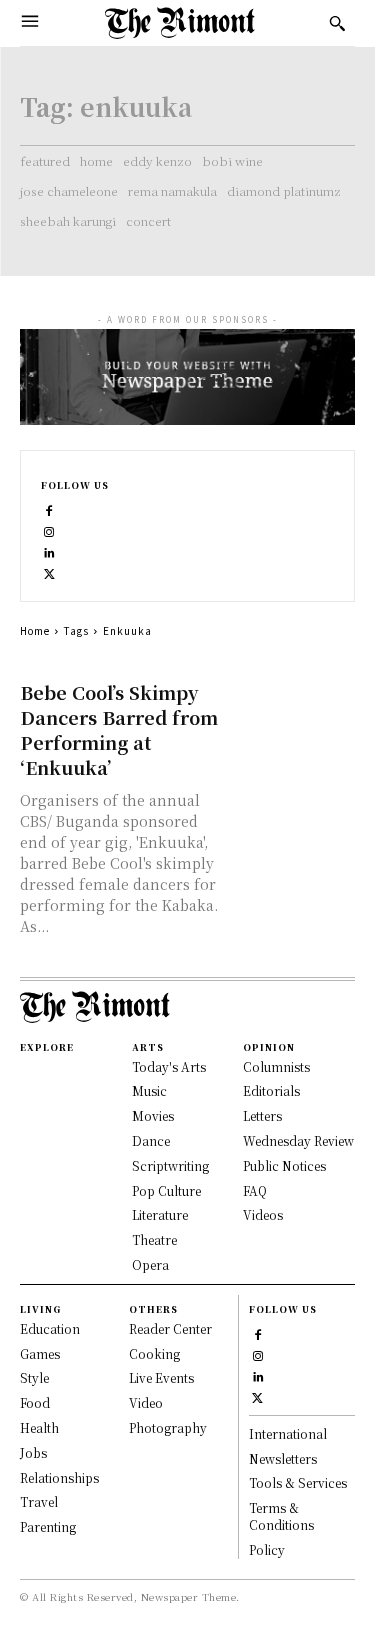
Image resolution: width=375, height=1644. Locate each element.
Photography (168, 1427)
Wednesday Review (298, 1140)
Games (40, 1353)
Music (149, 1090)
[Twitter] (49, 571)
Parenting (48, 1526)
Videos (263, 1214)
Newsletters (283, 1458)
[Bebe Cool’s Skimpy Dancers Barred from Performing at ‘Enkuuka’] (296, 709)
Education (50, 1328)
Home (35, 630)
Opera (150, 1264)
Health (39, 1427)
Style (34, 1377)
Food (35, 1402)
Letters (262, 1115)
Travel (39, 1501)
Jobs (33, 1452)
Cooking (154, 1353)
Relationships (59, 1477)
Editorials (271, 1090)
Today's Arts (169, 1066)
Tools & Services (298, 1482)
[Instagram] (49, 529)
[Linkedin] (49, 550)
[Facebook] (49, 508)
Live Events (161, 1377)
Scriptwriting (170, 1165)
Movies (153, 1115)
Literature (160, 1214)
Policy (267, 1549)
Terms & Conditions (281, 1516)
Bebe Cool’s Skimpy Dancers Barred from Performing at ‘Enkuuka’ (119, 729)
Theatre (154, 1239)
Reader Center (170, 1328)
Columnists (276, 1066)
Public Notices (284, 1165)
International (288, 1433)
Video (146, 1402)
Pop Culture (166, 1190)
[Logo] (180, 23)
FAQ (255, 1190)
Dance (151, 1140)
